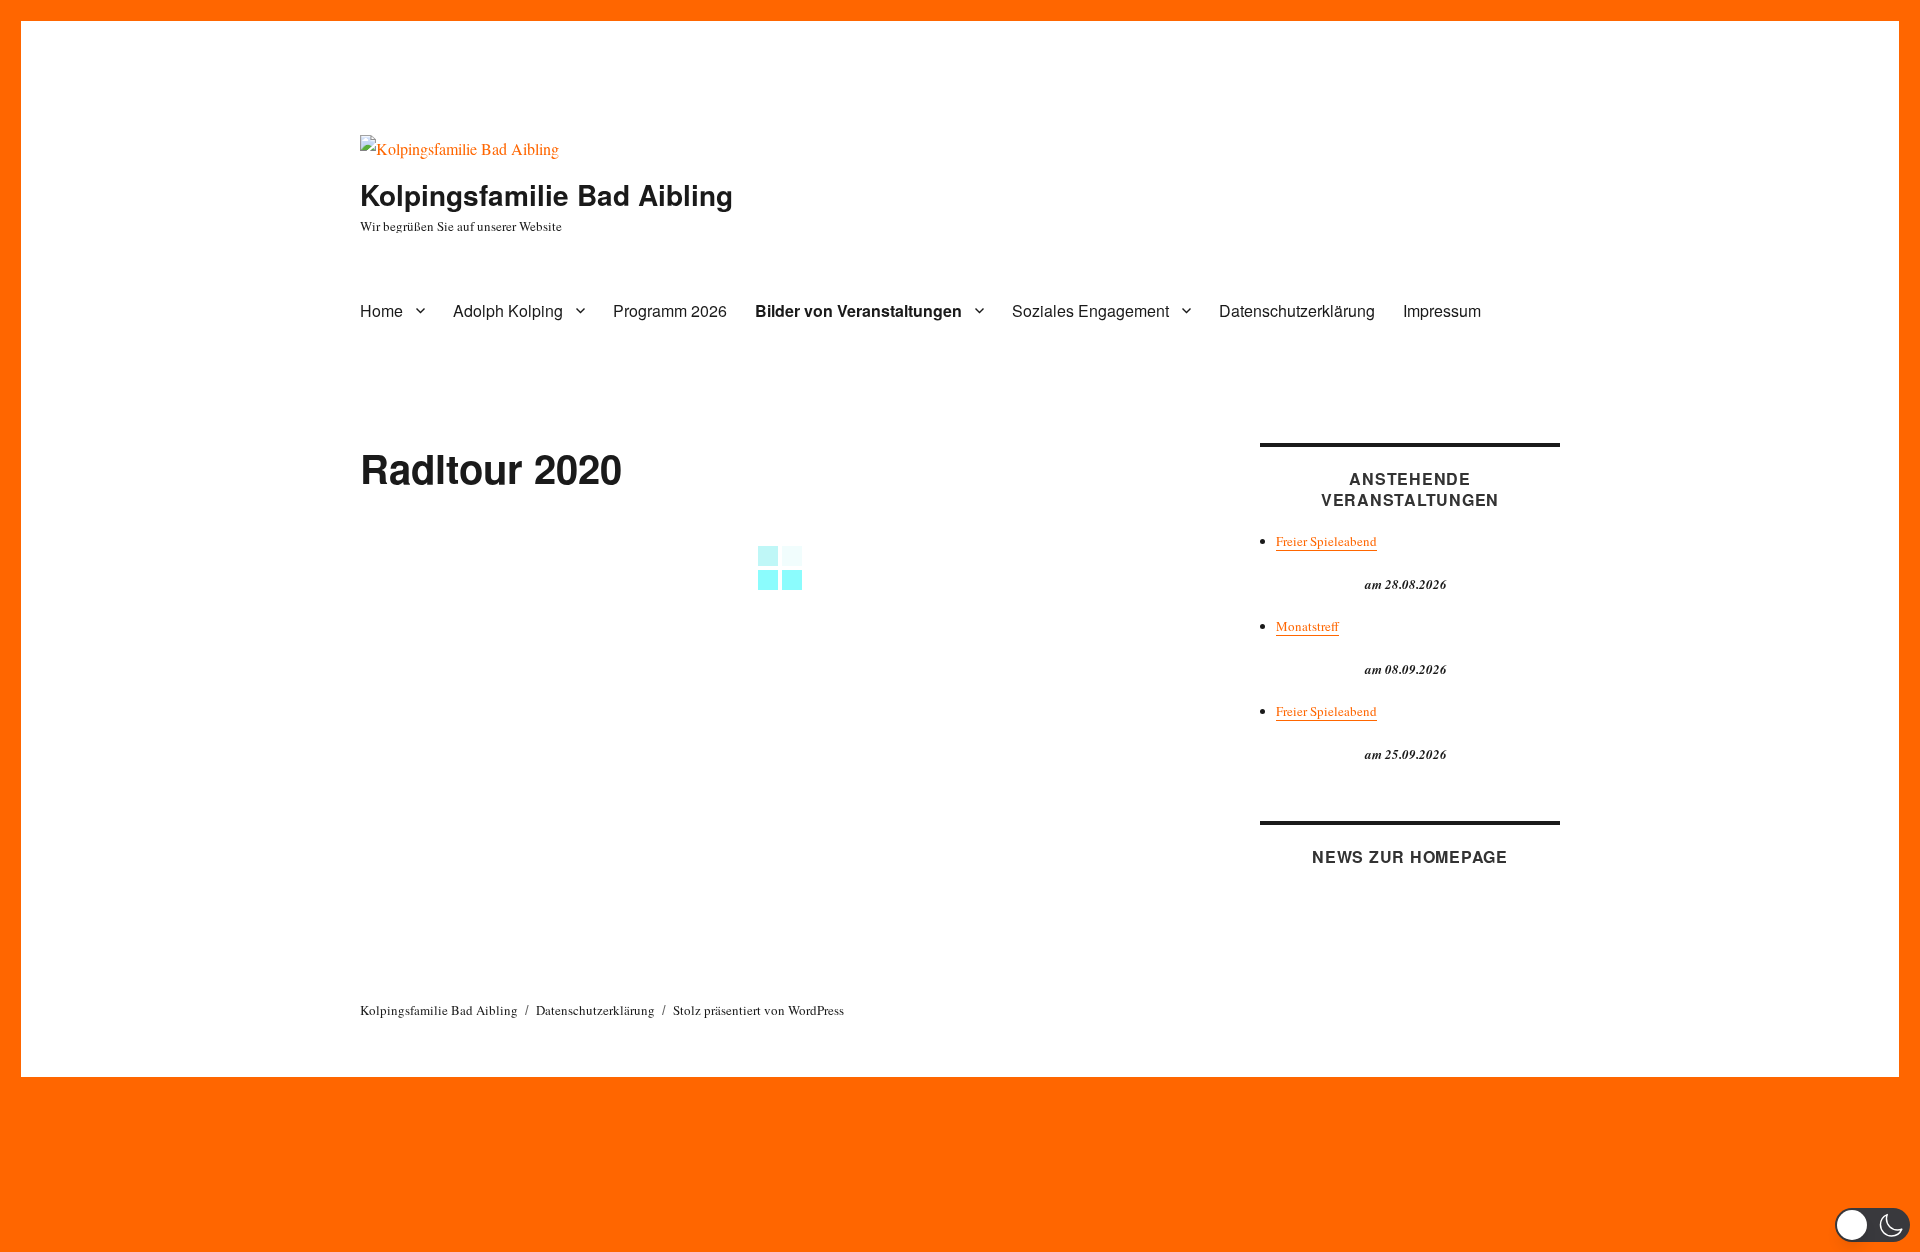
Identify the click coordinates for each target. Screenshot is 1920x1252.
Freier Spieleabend (1326, 541)
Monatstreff (1307, 626)
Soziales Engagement (1090, 310)
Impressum (1442, 310)
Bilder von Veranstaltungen (858, 310)
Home (381, 310)
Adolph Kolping (508, 310)
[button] (1872, 1225)
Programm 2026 (670, 310)
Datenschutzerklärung (1297, 310)
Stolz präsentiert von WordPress (758, 1010)
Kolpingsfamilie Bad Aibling (546, 194)
